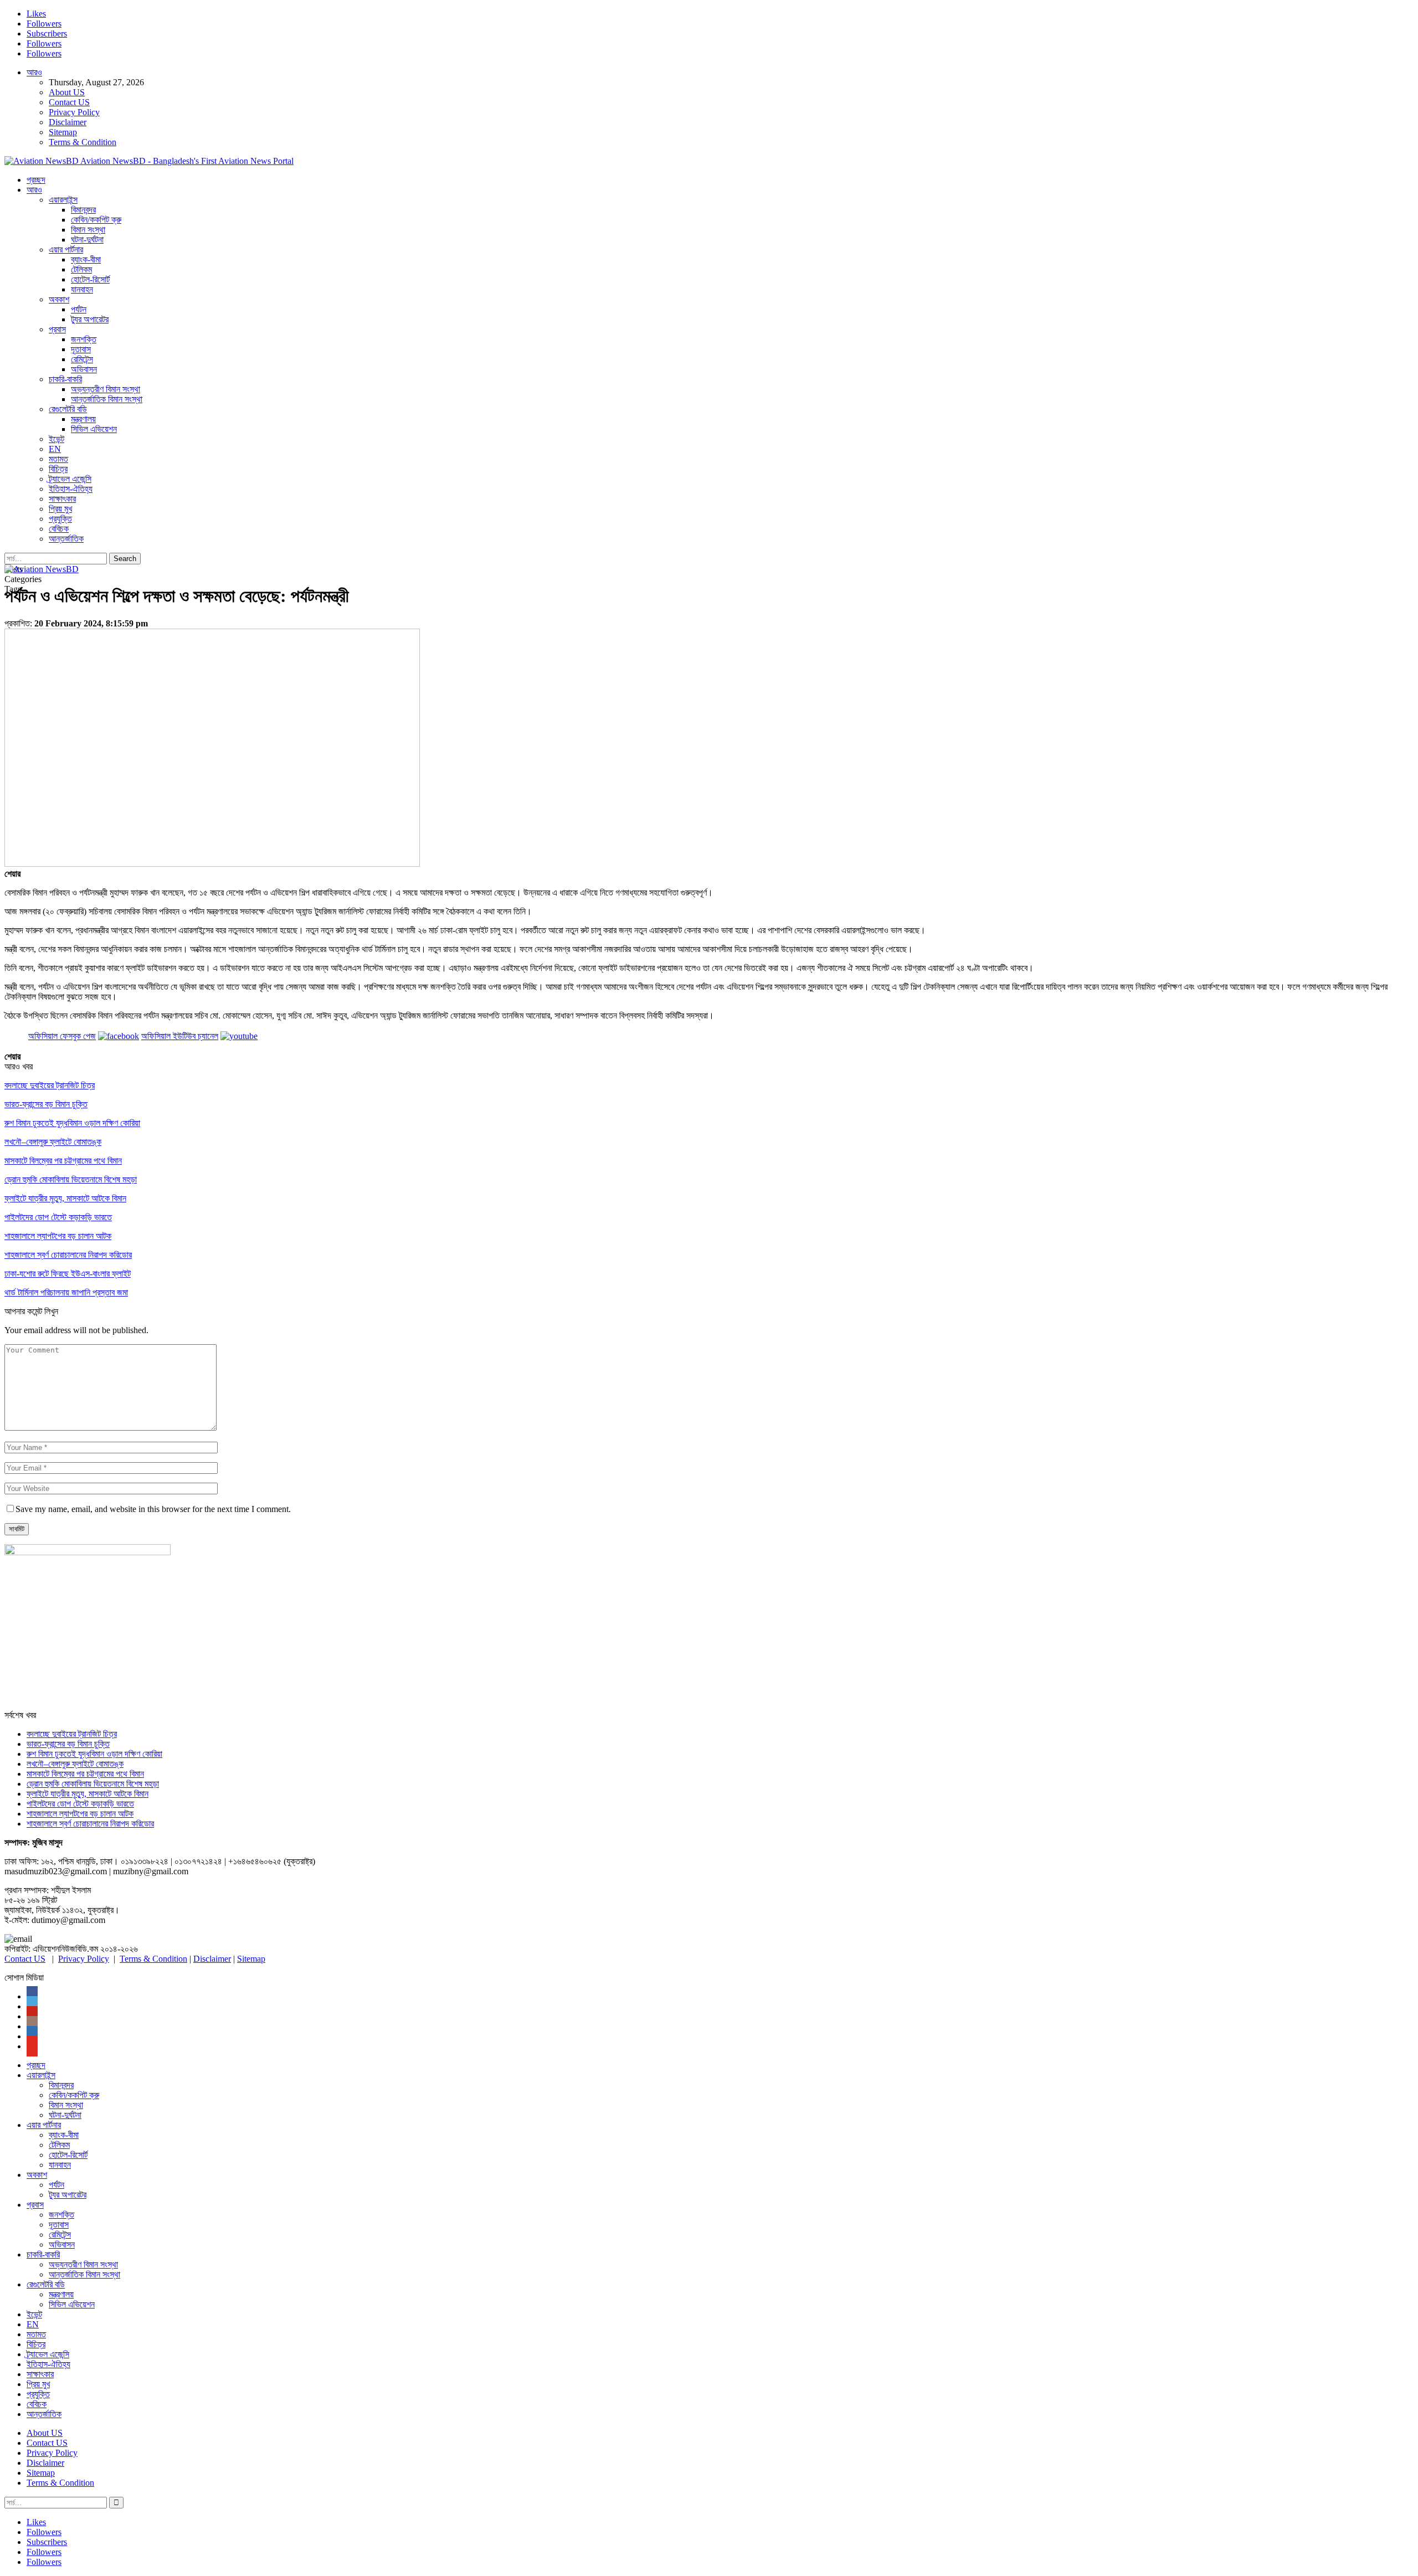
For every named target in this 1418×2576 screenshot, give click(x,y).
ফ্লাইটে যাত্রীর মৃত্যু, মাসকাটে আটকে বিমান (88, 1794)
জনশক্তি (84, 339)
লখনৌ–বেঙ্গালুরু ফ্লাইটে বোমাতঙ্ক (75, 1764)
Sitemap (63, 132)
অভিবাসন (84, 369)
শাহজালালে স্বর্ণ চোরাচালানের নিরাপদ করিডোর (90, 1824)
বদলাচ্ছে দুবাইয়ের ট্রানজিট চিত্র (72, 1734)
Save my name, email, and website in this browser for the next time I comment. (153, 1509)
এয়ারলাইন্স (63, 200)
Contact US (69, 102)
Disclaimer (68, 122)
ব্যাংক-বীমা (86, 259)
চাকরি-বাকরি (65, 379)
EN (55, 449)
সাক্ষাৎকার (62, 499)
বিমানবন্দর (83, 210)
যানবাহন (82, 289)
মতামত (58, 459)
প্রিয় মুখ (60, 509)
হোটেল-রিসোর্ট (90, 279)
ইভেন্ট (56, 439)
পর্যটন (79, 309)
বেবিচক (59, 529)
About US (67, 92)
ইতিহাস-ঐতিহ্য (71, 489)
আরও (34, 72)
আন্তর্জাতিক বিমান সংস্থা (107, 399)
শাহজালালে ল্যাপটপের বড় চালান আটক (80, 1814)
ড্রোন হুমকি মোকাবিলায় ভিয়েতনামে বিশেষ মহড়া (93, 1784)
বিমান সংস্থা (88, 230)
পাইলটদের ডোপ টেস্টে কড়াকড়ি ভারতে (80, 1804)
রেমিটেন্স (82, 359)
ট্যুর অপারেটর (90, 319)
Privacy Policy (74, 112)
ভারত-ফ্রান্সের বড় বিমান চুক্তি (68, 1744)
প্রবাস (57, 329)
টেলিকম (81, 269)
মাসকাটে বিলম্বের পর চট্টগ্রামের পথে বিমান (85, 1774)
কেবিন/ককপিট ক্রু (96, 220)
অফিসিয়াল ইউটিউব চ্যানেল (180, 1036)
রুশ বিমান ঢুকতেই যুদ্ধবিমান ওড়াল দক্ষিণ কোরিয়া (94, 1754)
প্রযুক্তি (60, 519)
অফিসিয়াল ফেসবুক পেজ (62, 1036)
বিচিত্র (58, 469)
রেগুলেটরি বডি (68, 409)
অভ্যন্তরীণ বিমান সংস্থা (106, 389)
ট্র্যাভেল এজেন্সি (70, 479)
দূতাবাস (81, 349)
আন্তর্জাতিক (66, 539)
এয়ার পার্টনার (66, 250)
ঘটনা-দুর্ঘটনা (87, 240)
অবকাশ (59, 299)
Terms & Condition (83, 142)
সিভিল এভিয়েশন (94, 429)
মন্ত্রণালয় (83, 419)
